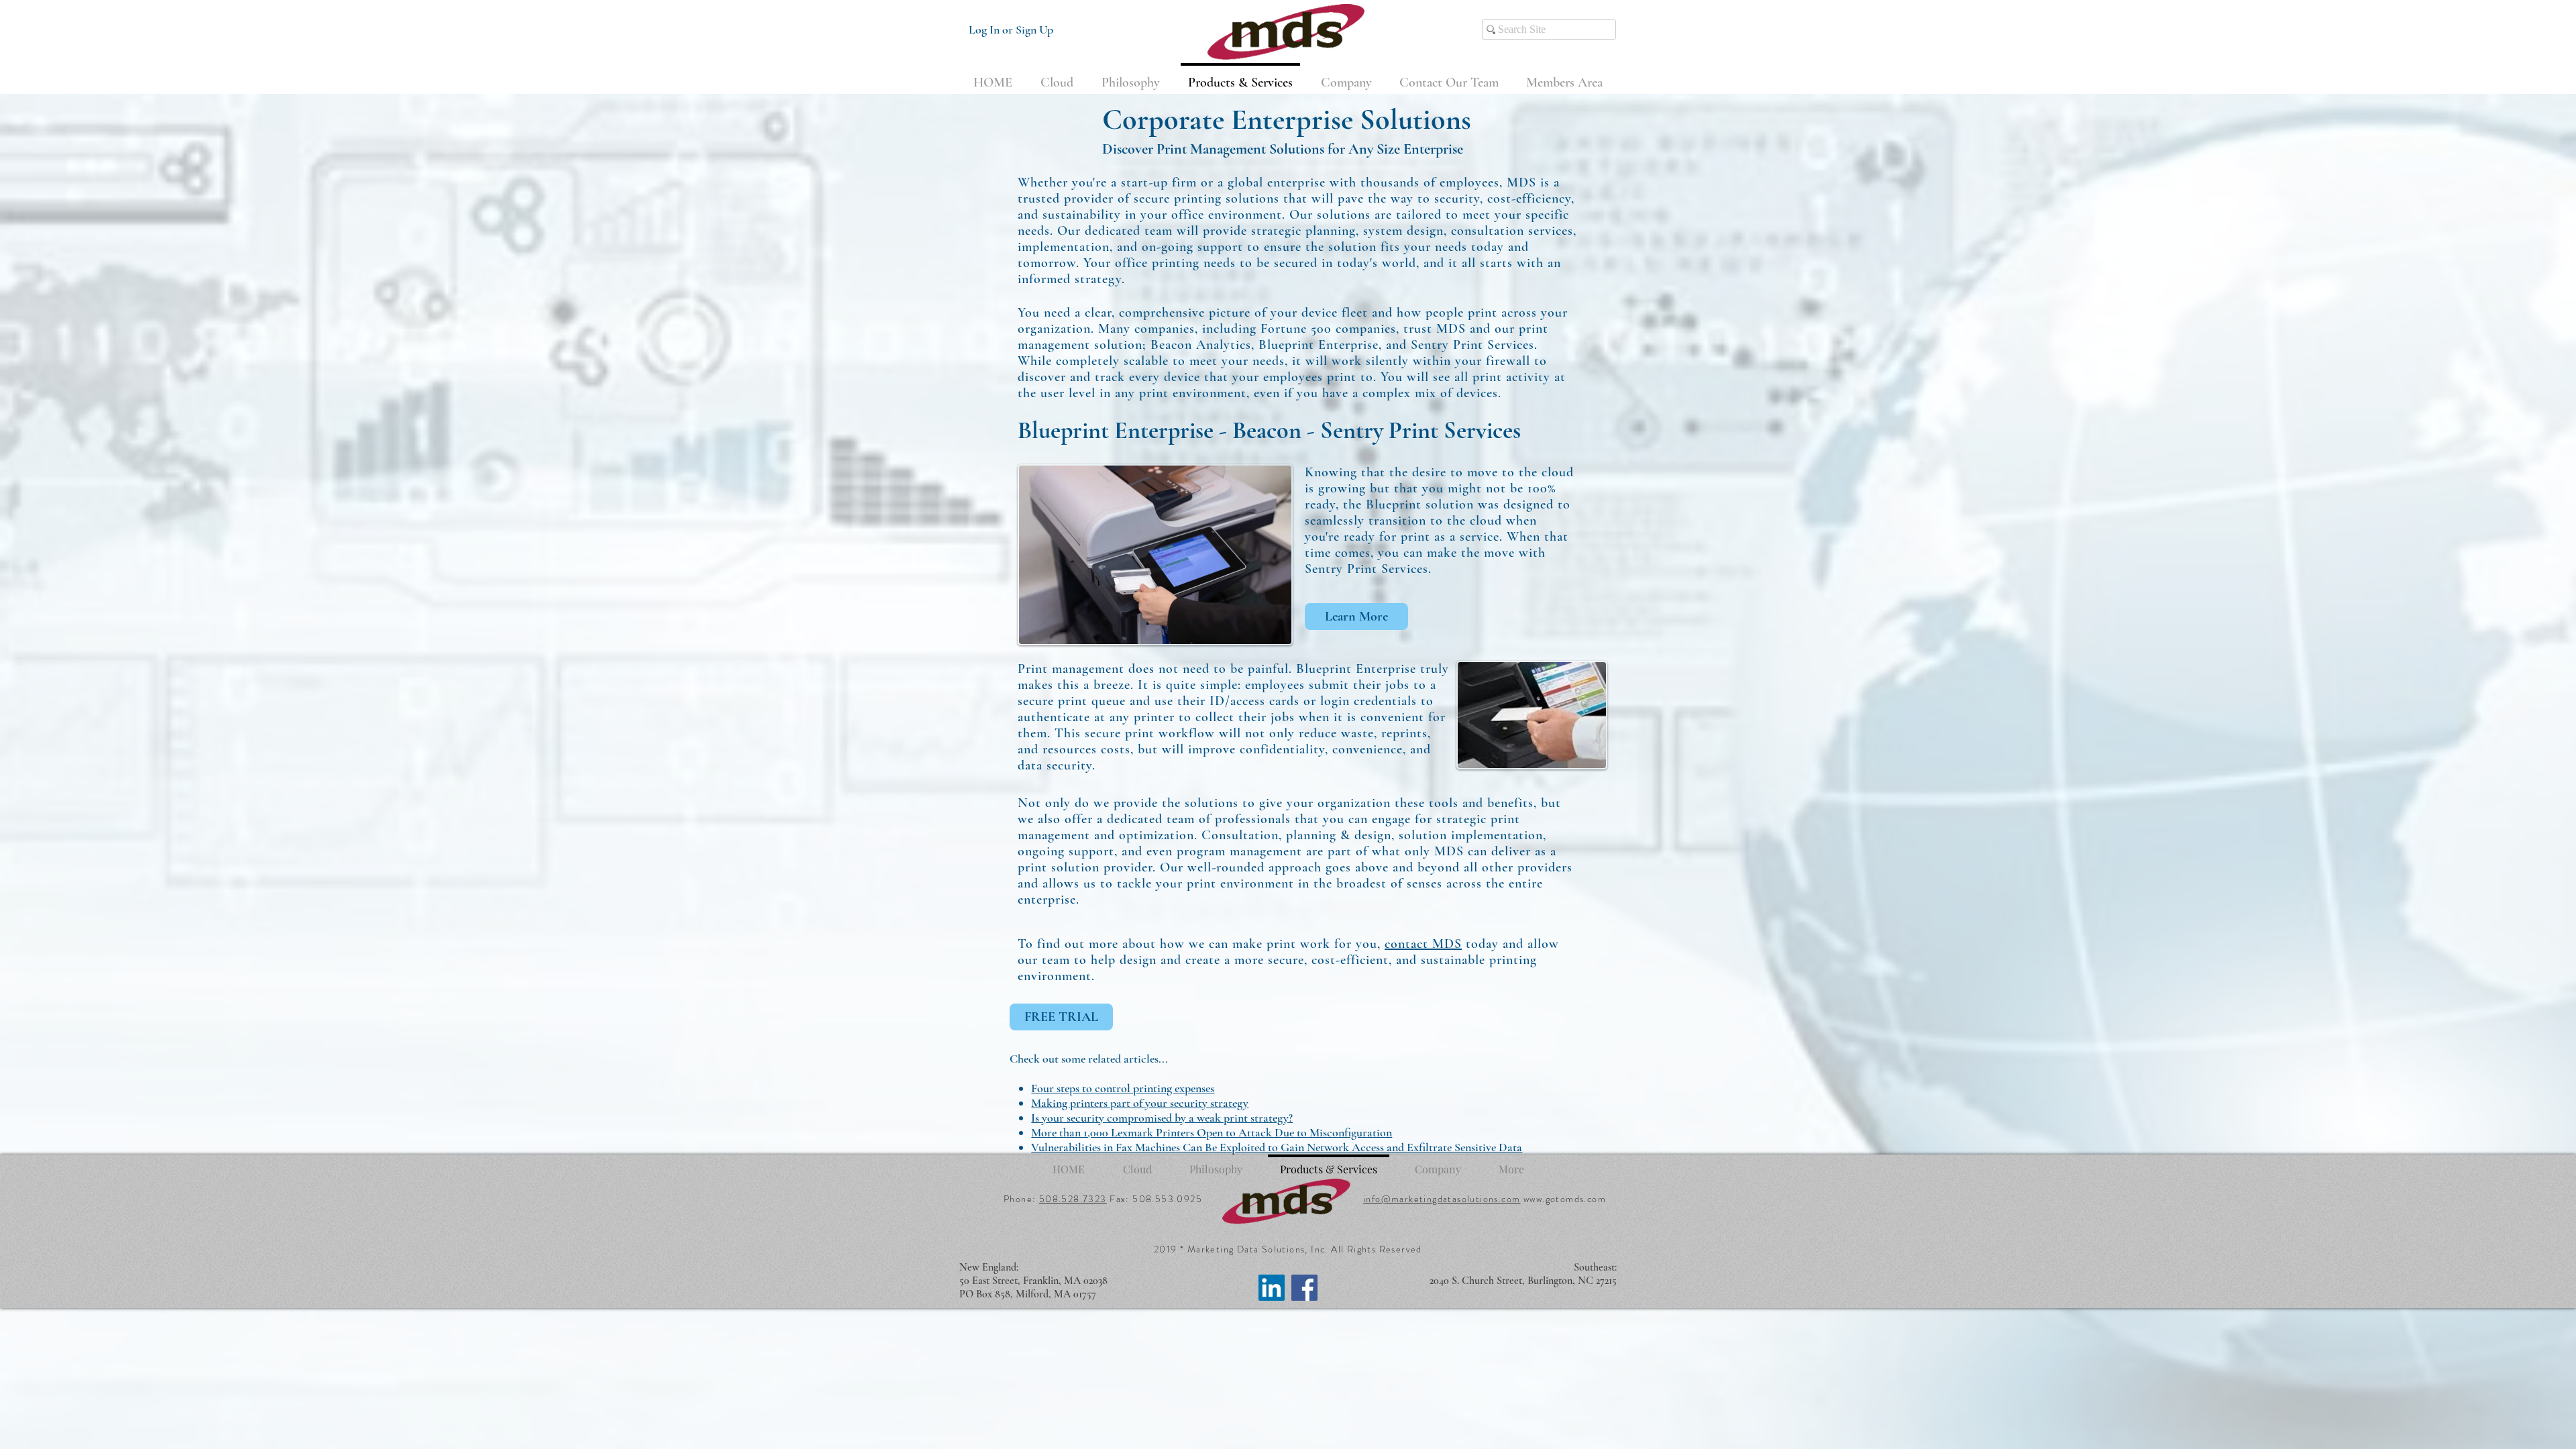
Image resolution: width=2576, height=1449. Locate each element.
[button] (1564, 76)
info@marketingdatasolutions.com (1442, 1199)
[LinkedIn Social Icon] (1272, 1288)
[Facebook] (1304, 1288)
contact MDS (1423, 944)
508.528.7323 (1073, 1199)
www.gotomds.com (1565, 1199)
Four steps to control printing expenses (1123, 1088)
